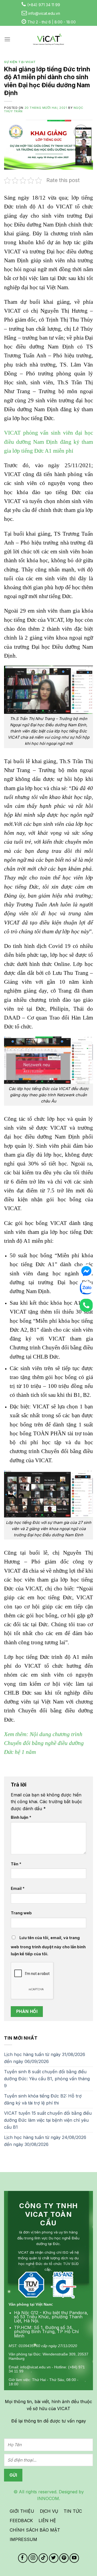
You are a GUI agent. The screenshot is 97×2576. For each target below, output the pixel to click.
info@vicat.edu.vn (44, 13)
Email (18, 1888)
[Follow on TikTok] (43, 2558)
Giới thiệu (22, 2511)
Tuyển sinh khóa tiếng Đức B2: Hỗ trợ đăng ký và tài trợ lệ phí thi (43, 2099)
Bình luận (21, 1817)
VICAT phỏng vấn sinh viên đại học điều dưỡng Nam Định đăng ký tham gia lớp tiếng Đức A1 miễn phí (48, 442)
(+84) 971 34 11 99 (44, 5)
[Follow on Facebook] (23, 2558)
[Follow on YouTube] (74, 2558)
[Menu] (7, 39)
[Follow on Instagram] (33, 2558)
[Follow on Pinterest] (64, 2558)
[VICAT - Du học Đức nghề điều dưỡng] (48, 39)
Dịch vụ (49, 2511)
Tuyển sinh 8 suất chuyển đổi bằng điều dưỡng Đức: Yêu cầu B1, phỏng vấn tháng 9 (47, 2078)
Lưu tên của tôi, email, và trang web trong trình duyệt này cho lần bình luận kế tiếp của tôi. (48, 1946)
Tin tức (73, 2511)
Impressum (23, 2539)
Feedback (21, 2521)
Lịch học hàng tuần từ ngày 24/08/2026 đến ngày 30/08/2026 (45, 2141)
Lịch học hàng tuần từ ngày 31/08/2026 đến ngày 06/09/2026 (45, 2058)
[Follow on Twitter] (54, 2558)
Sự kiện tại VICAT (20, 62)
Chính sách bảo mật (35, 2530)
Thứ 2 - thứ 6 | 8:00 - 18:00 (52, 22)
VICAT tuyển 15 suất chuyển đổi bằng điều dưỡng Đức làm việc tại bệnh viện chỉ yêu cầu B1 (48, 2120)
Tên (16, 1864)
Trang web (21, 1913)
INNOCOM (48, 2498)
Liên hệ (47, 2521)
